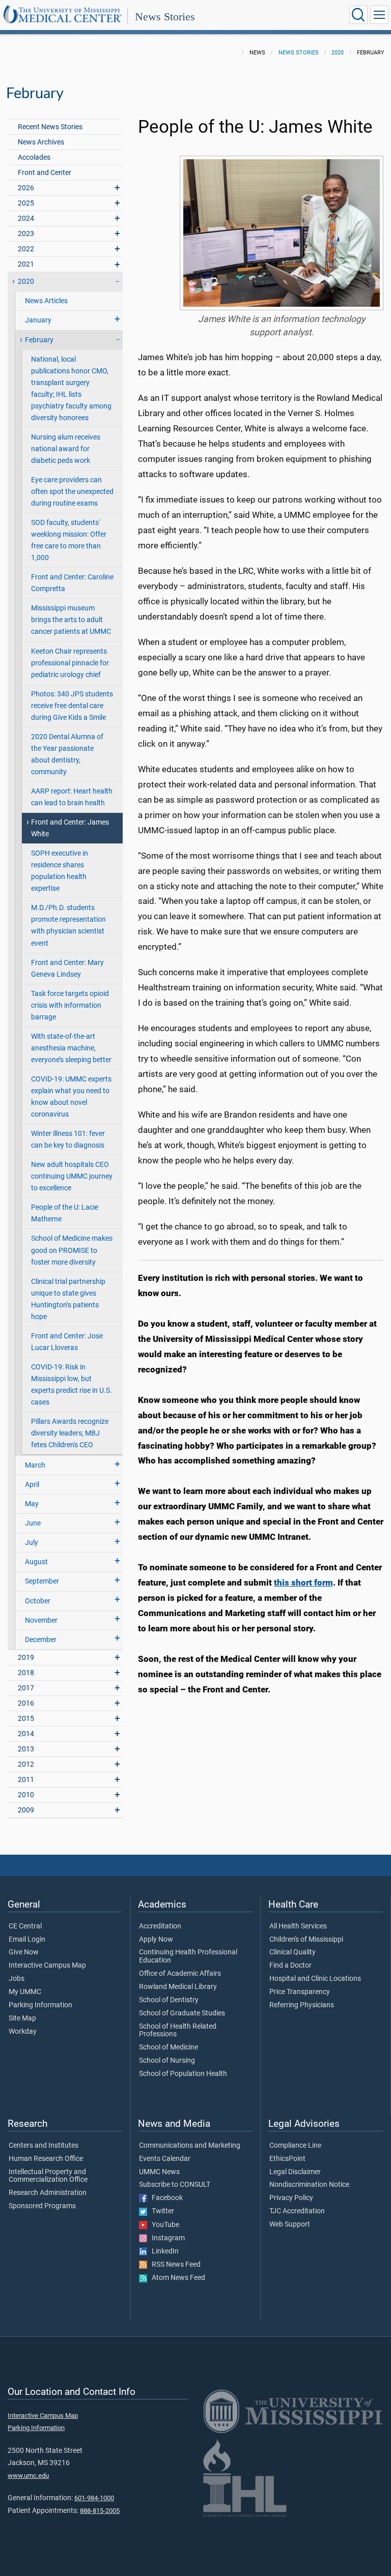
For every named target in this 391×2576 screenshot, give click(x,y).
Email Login (27, 1940)
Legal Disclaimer (295, 2172)
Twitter (161, 2211)
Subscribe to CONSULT (175, 2185)
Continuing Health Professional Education (188, 1956)
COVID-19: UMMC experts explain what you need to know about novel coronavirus (71, 1097)
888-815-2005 (100, 2511)
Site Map (22, 2018)
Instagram (166, 2238)
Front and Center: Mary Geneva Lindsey (67, 969)
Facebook (165, 2198)
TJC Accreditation (297, 2211)
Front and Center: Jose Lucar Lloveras (67, 1342)
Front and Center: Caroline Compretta (72, 583)
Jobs (17, 1979)
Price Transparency (300, 1992)
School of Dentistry (169, 2000)
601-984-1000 (94, 2498)
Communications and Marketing (190, 2146)
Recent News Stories (50, 127)
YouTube (163, 2225)
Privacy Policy (291, 2198)
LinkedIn (163, 2251)
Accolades (34, 157)
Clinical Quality (292, 1952)
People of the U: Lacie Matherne (65, 1213)
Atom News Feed (176, 2278)
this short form (303, 1583)
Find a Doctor (290, 1966)
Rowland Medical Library (178, 1987)
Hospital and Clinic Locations (315, 1979)
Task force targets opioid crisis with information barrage (70, 1005)
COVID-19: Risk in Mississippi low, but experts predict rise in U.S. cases (72, 1385)
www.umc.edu (28, 2476)
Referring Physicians (302, 2005)
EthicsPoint (287, 2159)
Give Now (24, 1952)
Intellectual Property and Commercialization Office (48, 2176)
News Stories (165, 17)
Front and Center (45, 173)
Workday (23, 2032)
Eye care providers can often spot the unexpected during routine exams (72, 492)
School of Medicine (169, 2047)
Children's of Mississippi (306, 1940)
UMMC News (159, 2172)
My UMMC (25, 1992)
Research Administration (48, 2193)
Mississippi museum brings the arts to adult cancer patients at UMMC (71, 620)
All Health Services (298, 1926)
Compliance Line (295, 2146)
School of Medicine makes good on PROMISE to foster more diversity (72, 1250)
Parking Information (40, 2005)
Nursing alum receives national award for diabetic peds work (66, 449)
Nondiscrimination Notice (309, 2185)
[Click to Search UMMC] (358, 15)
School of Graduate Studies (182, 2013)
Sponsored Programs (42, 2206)
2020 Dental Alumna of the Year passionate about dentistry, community (67, 754)
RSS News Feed (174, 2265)
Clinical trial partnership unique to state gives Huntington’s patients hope (68, 1299)
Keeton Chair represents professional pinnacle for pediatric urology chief (70, 663)
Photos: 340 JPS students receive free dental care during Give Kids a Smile (72, 706)
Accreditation (160, 1926)
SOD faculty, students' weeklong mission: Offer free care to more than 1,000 (69, 540)
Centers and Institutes (44, 2146)
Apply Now (156, 1940)
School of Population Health (183, 2074)
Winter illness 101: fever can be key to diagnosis (68, 1139)
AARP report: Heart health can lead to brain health (72, 797)
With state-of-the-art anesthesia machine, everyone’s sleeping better (71, 1048)
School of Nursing (167, 2061)
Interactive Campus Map (47, 1966)
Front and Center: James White (70, 828)
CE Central (25, 1926)
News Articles (46, 301)
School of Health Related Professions (178, 2031)
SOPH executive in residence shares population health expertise (60, 871)
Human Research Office (46, 2159)
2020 (338, 53)
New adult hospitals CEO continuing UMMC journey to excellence (72, 1176)
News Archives (41, 142)
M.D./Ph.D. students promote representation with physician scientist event (68, 925)
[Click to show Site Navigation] (379, 15)
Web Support (290, 2224)
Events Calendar (165, 2159)
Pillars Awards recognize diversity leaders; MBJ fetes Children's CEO (70, 1433)
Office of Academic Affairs (180, 1974)
